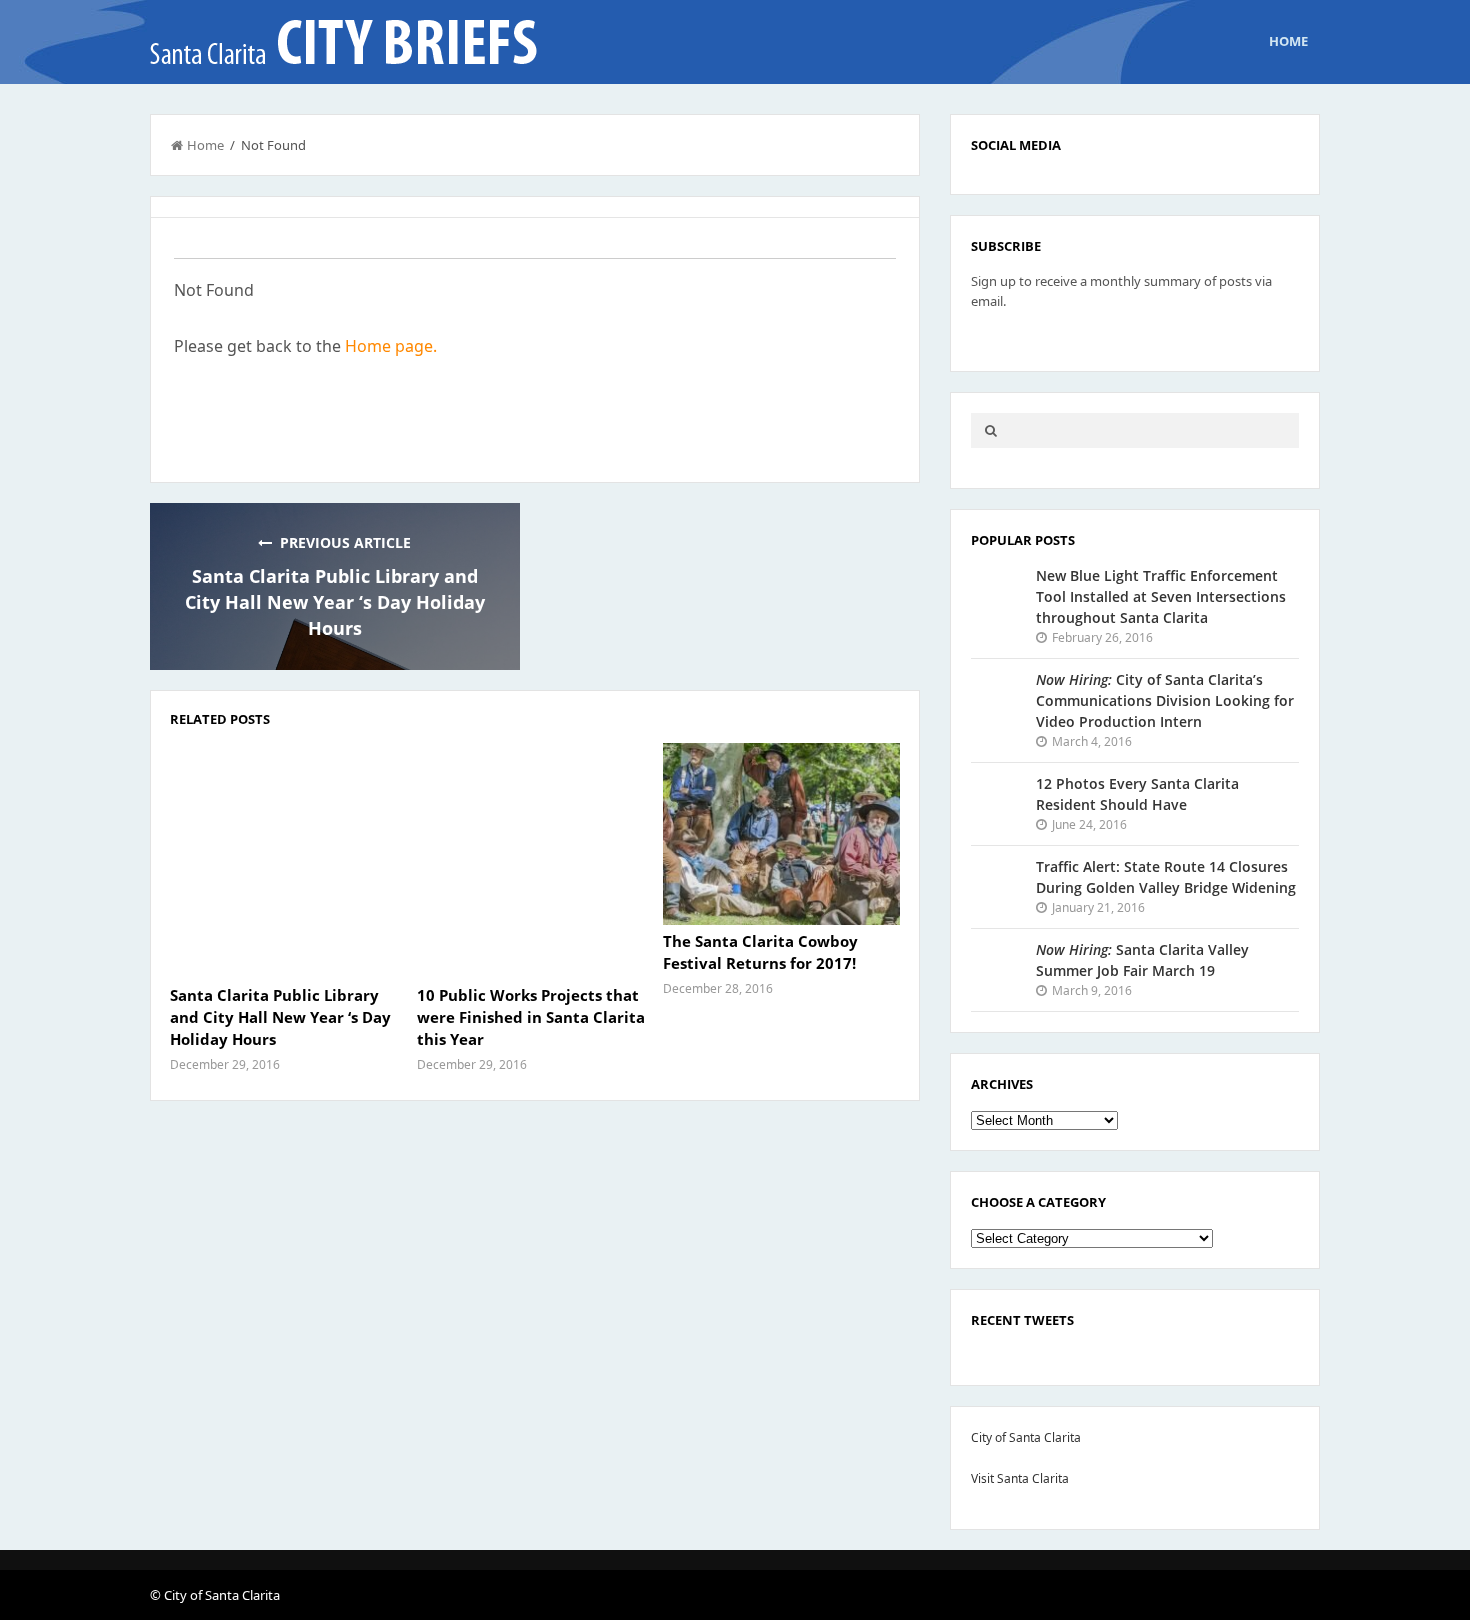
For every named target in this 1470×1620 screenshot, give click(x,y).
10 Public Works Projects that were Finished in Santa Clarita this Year (531, 1017)
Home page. (391, 346)
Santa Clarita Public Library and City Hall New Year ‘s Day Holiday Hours (335, 602)
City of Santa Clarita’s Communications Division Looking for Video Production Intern (1165, 700)
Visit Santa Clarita (1020, 1478)
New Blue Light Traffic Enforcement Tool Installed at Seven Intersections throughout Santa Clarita (1161, 596)
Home (1288, 41)
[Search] (990, 430)
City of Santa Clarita (1026, 1437)
